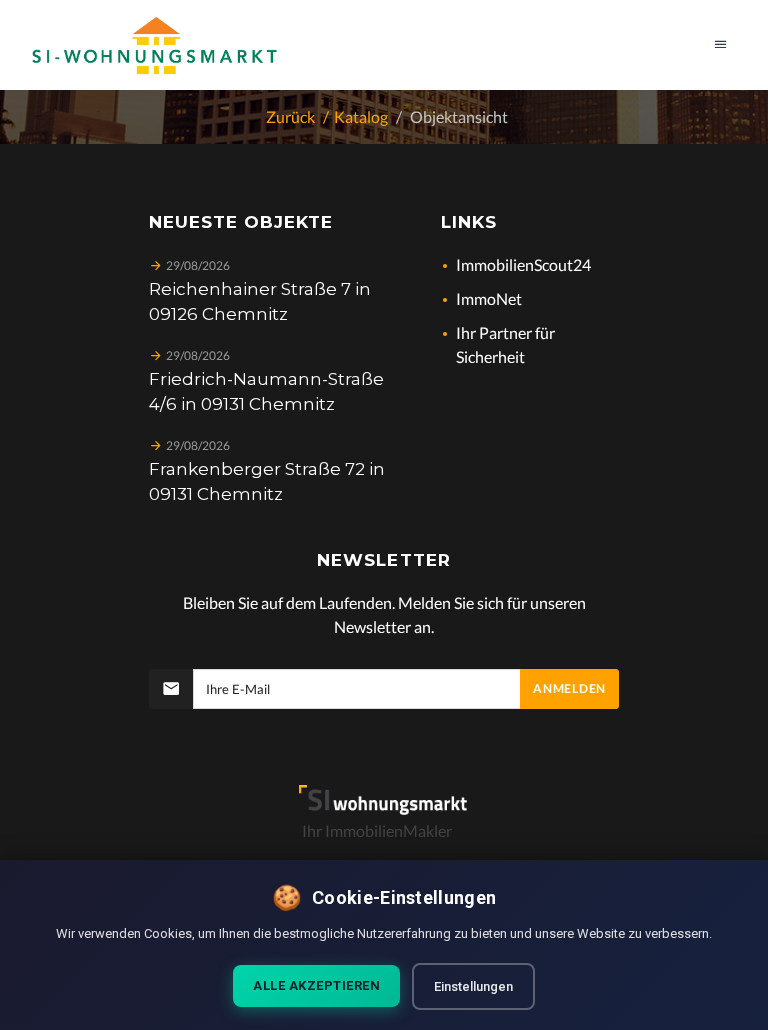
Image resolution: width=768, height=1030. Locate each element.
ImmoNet (489, 298)
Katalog (361, 116)
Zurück (290, 116)
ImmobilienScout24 (523, 264)
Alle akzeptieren (316, 985)
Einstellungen (473, 986)
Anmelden (569, 688)
